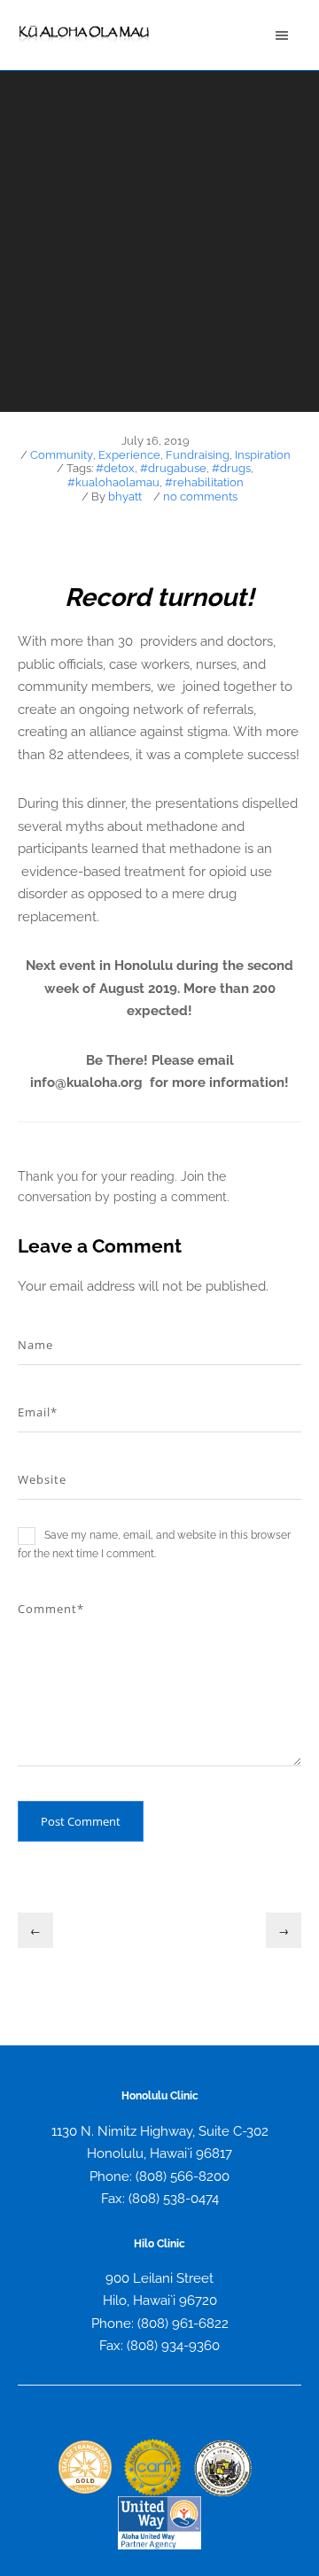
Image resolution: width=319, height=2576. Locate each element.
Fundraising (198, 455)
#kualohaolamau (113, 482)
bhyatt (125, 497)
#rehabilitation (204, 482)
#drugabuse (173, 468)
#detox (115, 468)
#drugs (231, 468)
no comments (200, 497)
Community (62, 455)
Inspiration (263, 455)
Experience (129, 455)
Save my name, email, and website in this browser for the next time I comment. (154, 1544)
